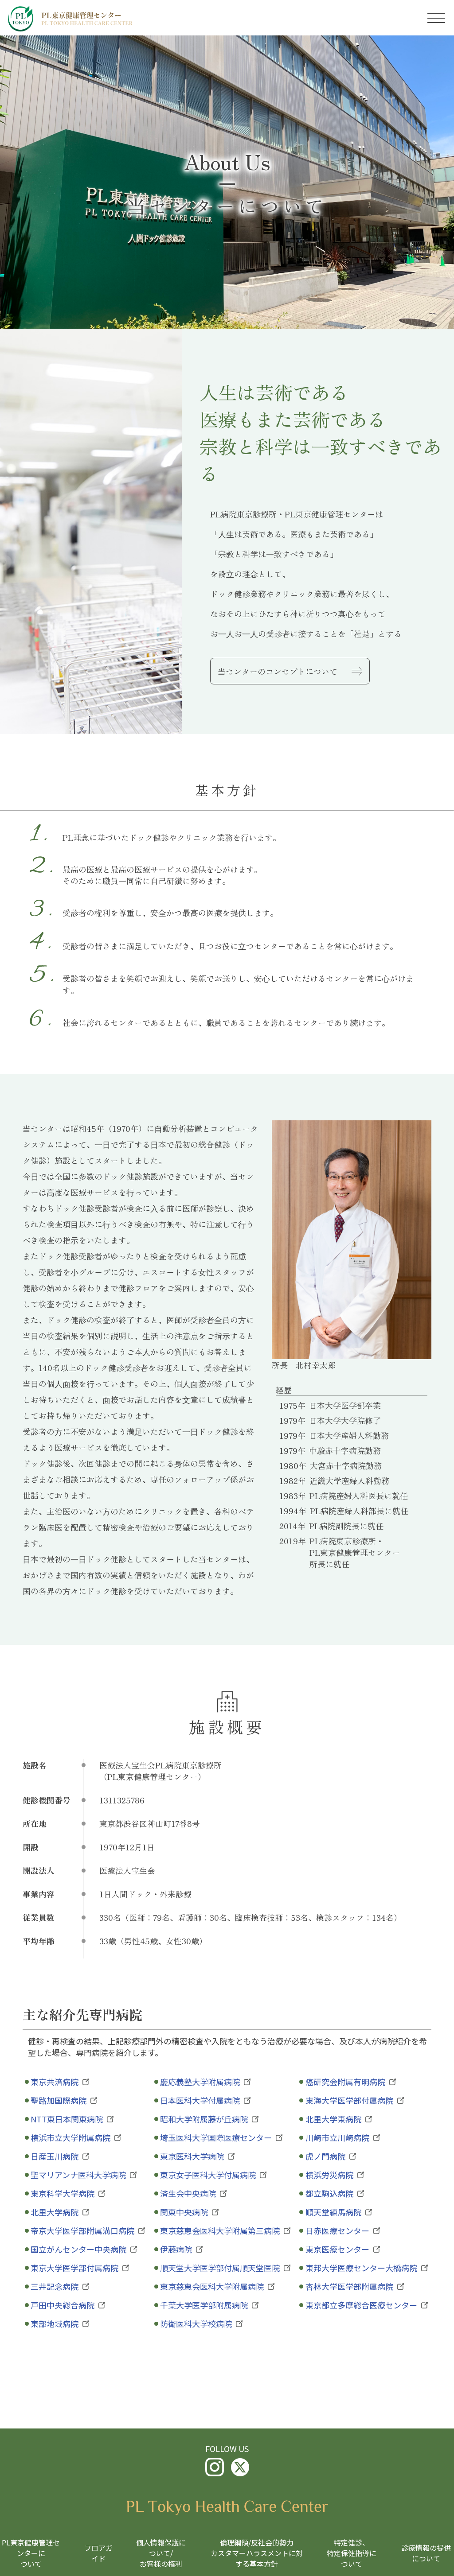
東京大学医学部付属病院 (74, 2268)
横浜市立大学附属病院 (70, 2137)
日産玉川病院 (55, 2156)
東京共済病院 (55, 2082)
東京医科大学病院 (192, 2156)
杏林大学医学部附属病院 (349, 2286)
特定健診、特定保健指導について (352, 2553)
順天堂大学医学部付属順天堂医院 (220, 2268)
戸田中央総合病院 (63, 2305)
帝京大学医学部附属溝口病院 (82, 2230)
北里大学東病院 (333, 2119)
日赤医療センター (337, 2230)
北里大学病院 (55, 2212)
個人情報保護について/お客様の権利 (161, 2553)
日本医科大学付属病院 (200, 2100)
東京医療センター (337, 2249)
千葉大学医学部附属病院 (204, 2305)
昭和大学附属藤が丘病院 (204, 2119)
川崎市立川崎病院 (337, 2137)
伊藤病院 (176, 2249)
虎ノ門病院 (325, 2156)
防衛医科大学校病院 (196, 2323)
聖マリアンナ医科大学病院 (78, 2175)
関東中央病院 (184, 2212)
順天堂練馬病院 (333, 2212)
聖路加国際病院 (59, 2100)
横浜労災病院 (329, 2175)
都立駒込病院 (329, 2193)
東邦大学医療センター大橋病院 (361, 2268)
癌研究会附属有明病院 (345, 2082)
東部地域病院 (55, 2323)
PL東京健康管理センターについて (31, 2553)
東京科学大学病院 (63, 2193)
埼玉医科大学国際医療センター (216, 2137)
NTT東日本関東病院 (67, 2119)
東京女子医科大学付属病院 (208, 2175)
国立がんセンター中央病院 (78, 2249)
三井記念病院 (55, 2286)
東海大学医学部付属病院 (349, 2100)
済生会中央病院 (188, 2193)
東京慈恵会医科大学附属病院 (212, 2286)
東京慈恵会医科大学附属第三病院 (220, 2230)
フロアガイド (98, 2553)
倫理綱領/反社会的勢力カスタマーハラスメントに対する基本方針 (257, 2553)
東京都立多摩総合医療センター (361, 2305)
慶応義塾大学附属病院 (200, 2082)
